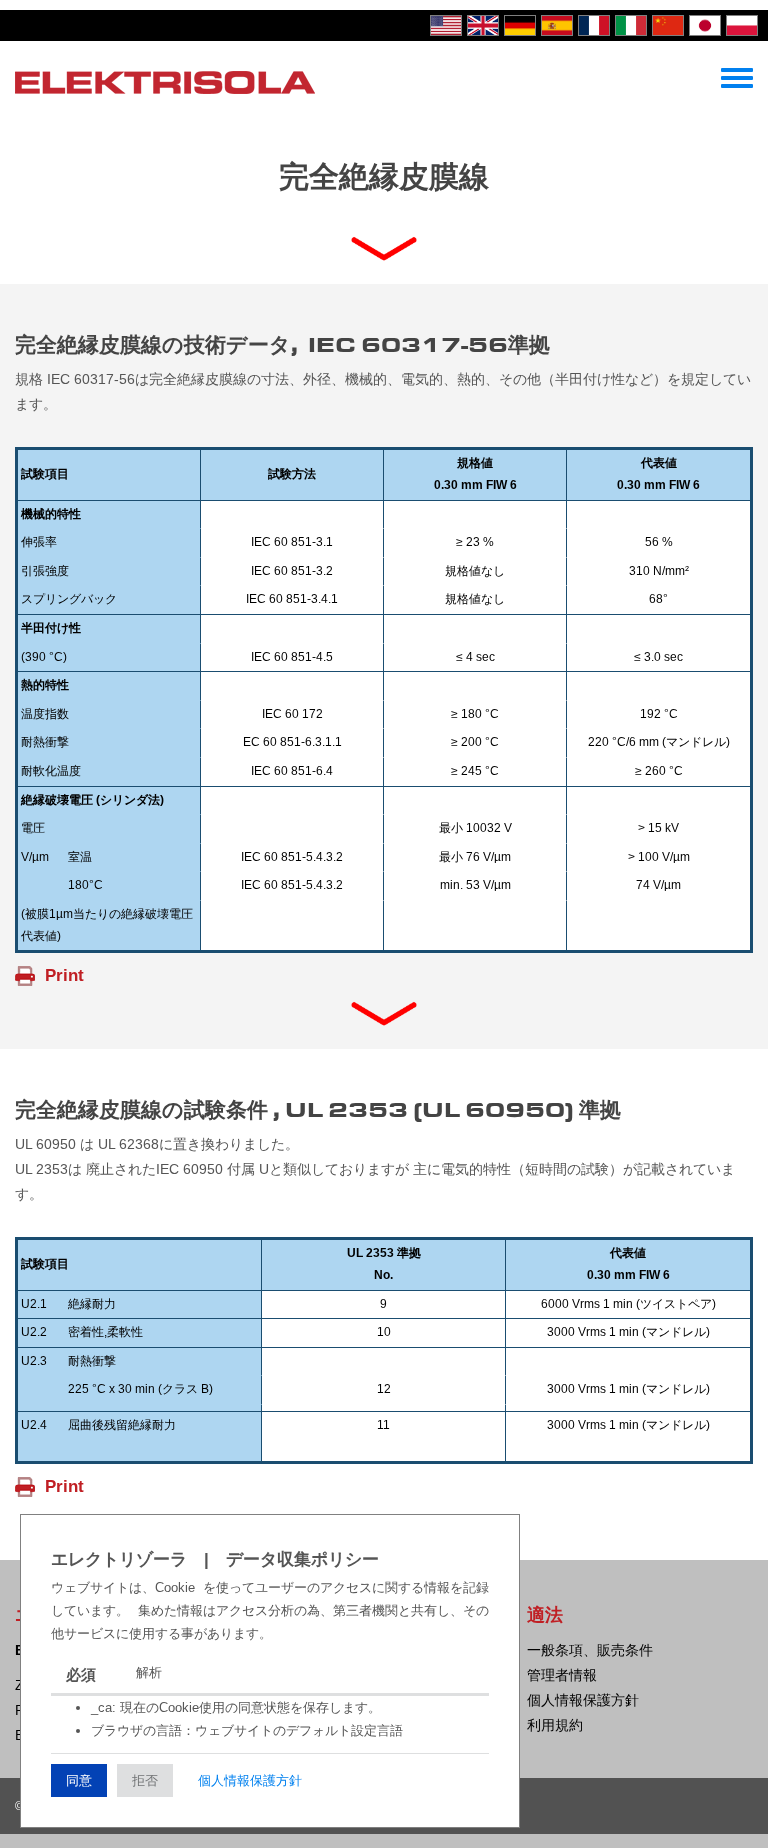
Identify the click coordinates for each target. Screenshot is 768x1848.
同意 (79, 1780)
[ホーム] (165, 81)
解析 (149, 1672)
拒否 (145, 1780)
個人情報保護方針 (250, 1780)
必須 (81, 1674)
